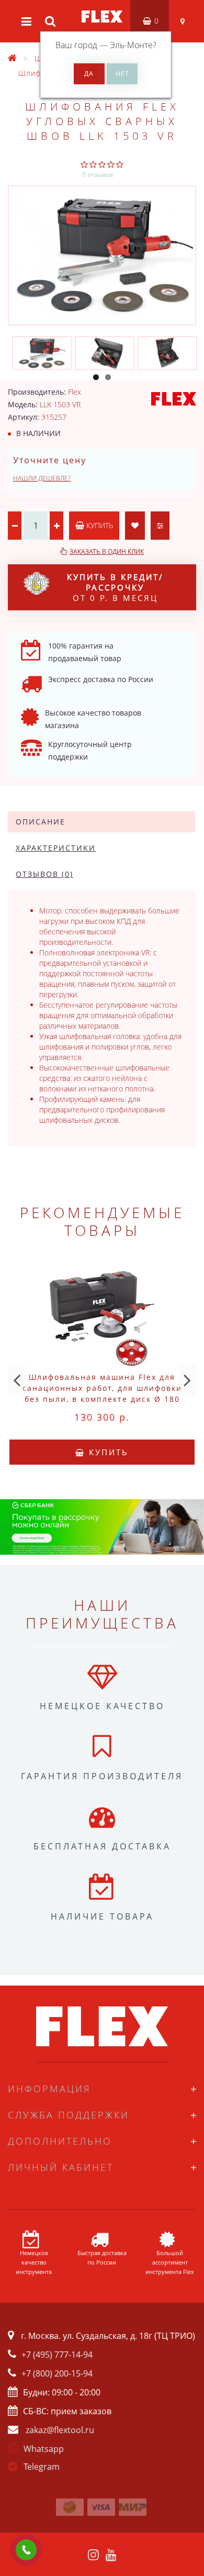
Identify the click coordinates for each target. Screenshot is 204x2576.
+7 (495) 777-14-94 (57, 2355)
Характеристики (56, 848)
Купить (99, 525)
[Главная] (13, 58)
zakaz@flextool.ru (60, 2430)
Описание (41, 822)
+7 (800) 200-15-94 (57, 2373)
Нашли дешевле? (42, 478)
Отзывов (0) (44, 874)
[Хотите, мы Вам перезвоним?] (26, 2550)
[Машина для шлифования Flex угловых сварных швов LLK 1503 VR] (102, 255)
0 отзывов (98, 175)
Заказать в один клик (107, 551)
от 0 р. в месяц (115, 587)
